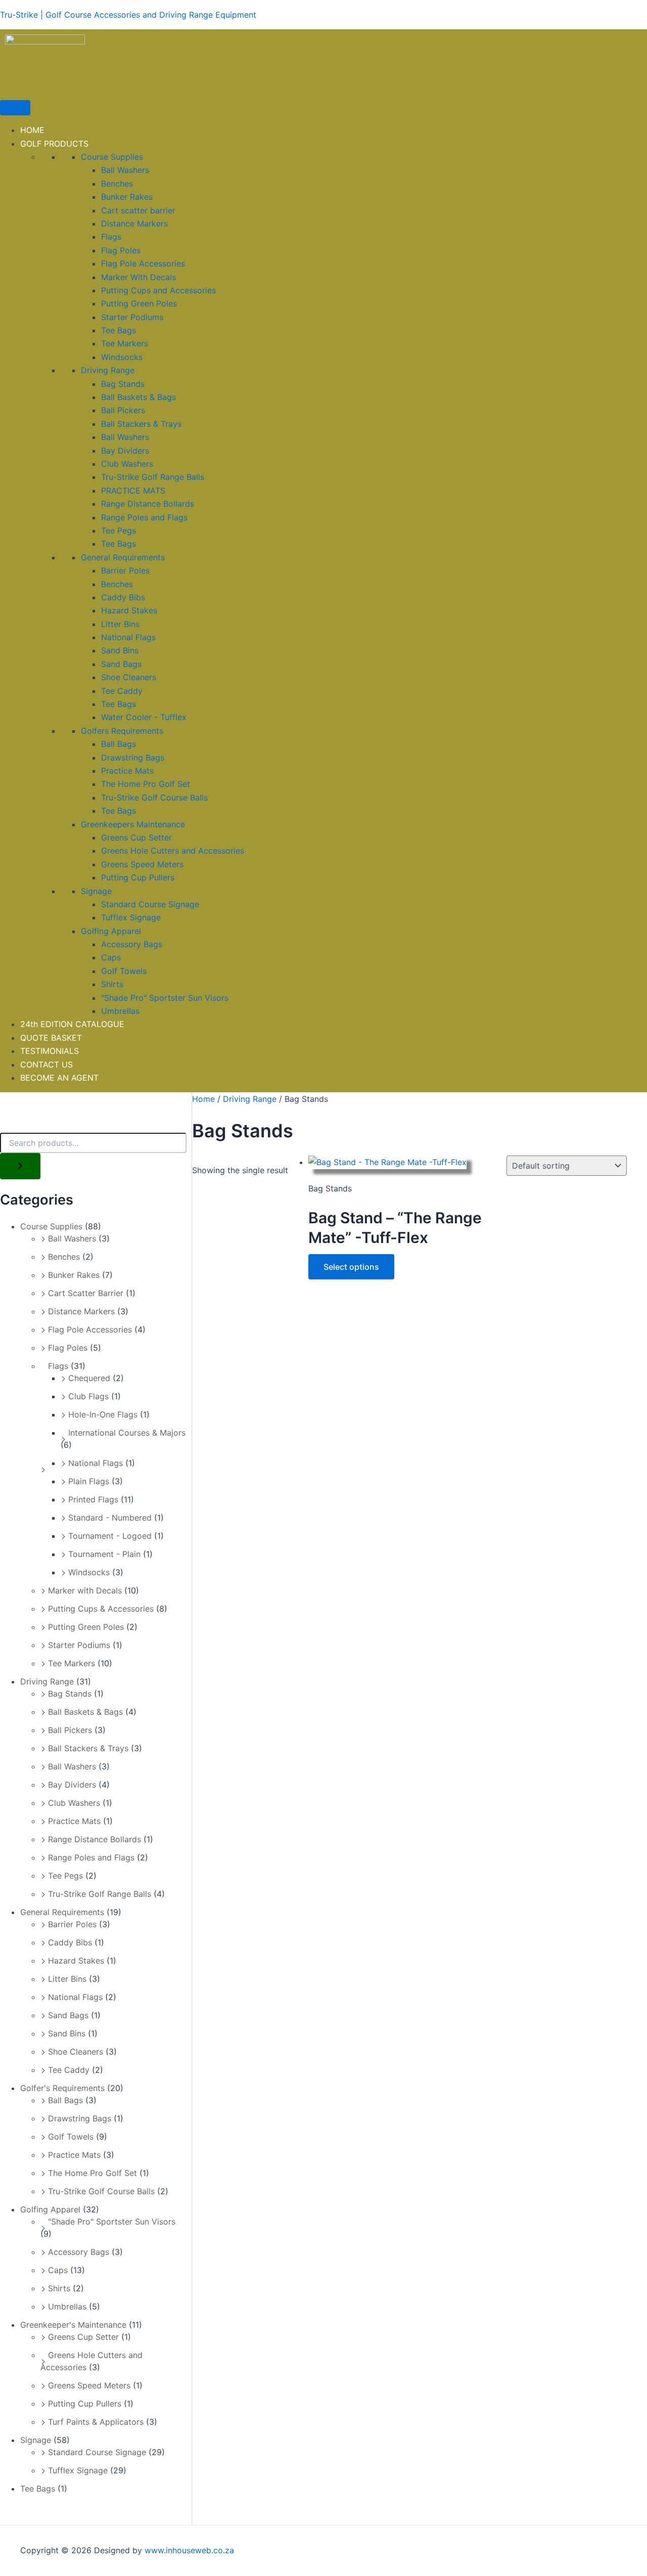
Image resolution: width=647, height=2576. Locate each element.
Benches (117, 184)
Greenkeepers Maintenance (133, 824)
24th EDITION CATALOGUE (72, 1024)
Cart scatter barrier (138, 210)
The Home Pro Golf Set (146, 784)
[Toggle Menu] (15, 108)
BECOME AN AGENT (59, 1078)
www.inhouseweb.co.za (189, 2550)
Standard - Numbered (110, 1518)
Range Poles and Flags (144, 517)
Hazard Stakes (129, 610)
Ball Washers (125, 170)
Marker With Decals (138, 277)
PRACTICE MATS (133, 491)
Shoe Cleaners (129, 677)
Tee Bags (119, 330)
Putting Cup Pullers (138, 877)
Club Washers (127, 464)
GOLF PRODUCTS (54, 144)
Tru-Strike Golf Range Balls (153, 477)
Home (203, 1099)
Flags (111, 237)
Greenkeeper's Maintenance (73, 2325)
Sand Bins (120, 650)
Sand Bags (121, 664)
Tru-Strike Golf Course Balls (154, 797)
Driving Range (108, 370)
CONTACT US (47, 1064)
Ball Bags (119, 744)
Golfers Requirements (122, 731)
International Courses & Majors (127, 1433)
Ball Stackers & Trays (141, 424)
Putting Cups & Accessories (101, 1609)
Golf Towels (124, 971)
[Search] (20, 1166)
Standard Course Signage (150, 904)
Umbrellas (120, 1011)
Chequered (89, 1378)
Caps (111, 957)
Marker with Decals (85, 1590)
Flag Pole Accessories (143, 263)
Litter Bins (120, 624)
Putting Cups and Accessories (158, 290)
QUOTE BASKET (51, 1038)
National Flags (128, 637)
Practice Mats (127, 771)
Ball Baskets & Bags (138, 397)
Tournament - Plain (104, 1554)
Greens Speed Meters (142, 864)
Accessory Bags (132, 944)
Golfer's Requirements (62, 2088)
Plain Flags (89, 1481)
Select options (351, 1267)
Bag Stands (123, 384)
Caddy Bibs (123, 597)
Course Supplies (112, 157)
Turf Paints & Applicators (96, 2422)
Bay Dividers (125, 451)
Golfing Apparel (111, 931)
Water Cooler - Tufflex (144, 717)
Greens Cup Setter (136, 837)
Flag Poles (121, 250)
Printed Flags (93, 1499)
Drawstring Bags (133, 758)
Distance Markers (134, 224)
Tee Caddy (122, 691)
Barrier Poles (125, 570)
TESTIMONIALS (50, 1051)
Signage (96, 891)
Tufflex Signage (131, 917)
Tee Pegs (119, 530)
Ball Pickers (123, 410)
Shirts (112, 984)
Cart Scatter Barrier (86, 1293)
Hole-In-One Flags (103, 1414)
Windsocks (122, 357)
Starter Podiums (132, 317)
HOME (32, 130)
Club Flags (88, 1396)
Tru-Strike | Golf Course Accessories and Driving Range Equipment (128, 15)
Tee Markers (125, 343)
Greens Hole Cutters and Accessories (173, 851)
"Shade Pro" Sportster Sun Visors (165, 998)
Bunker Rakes (127, 197)
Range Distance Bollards (148, 504)
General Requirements (123, 557)
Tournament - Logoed (110, 1536)
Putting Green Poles (139, 303)
